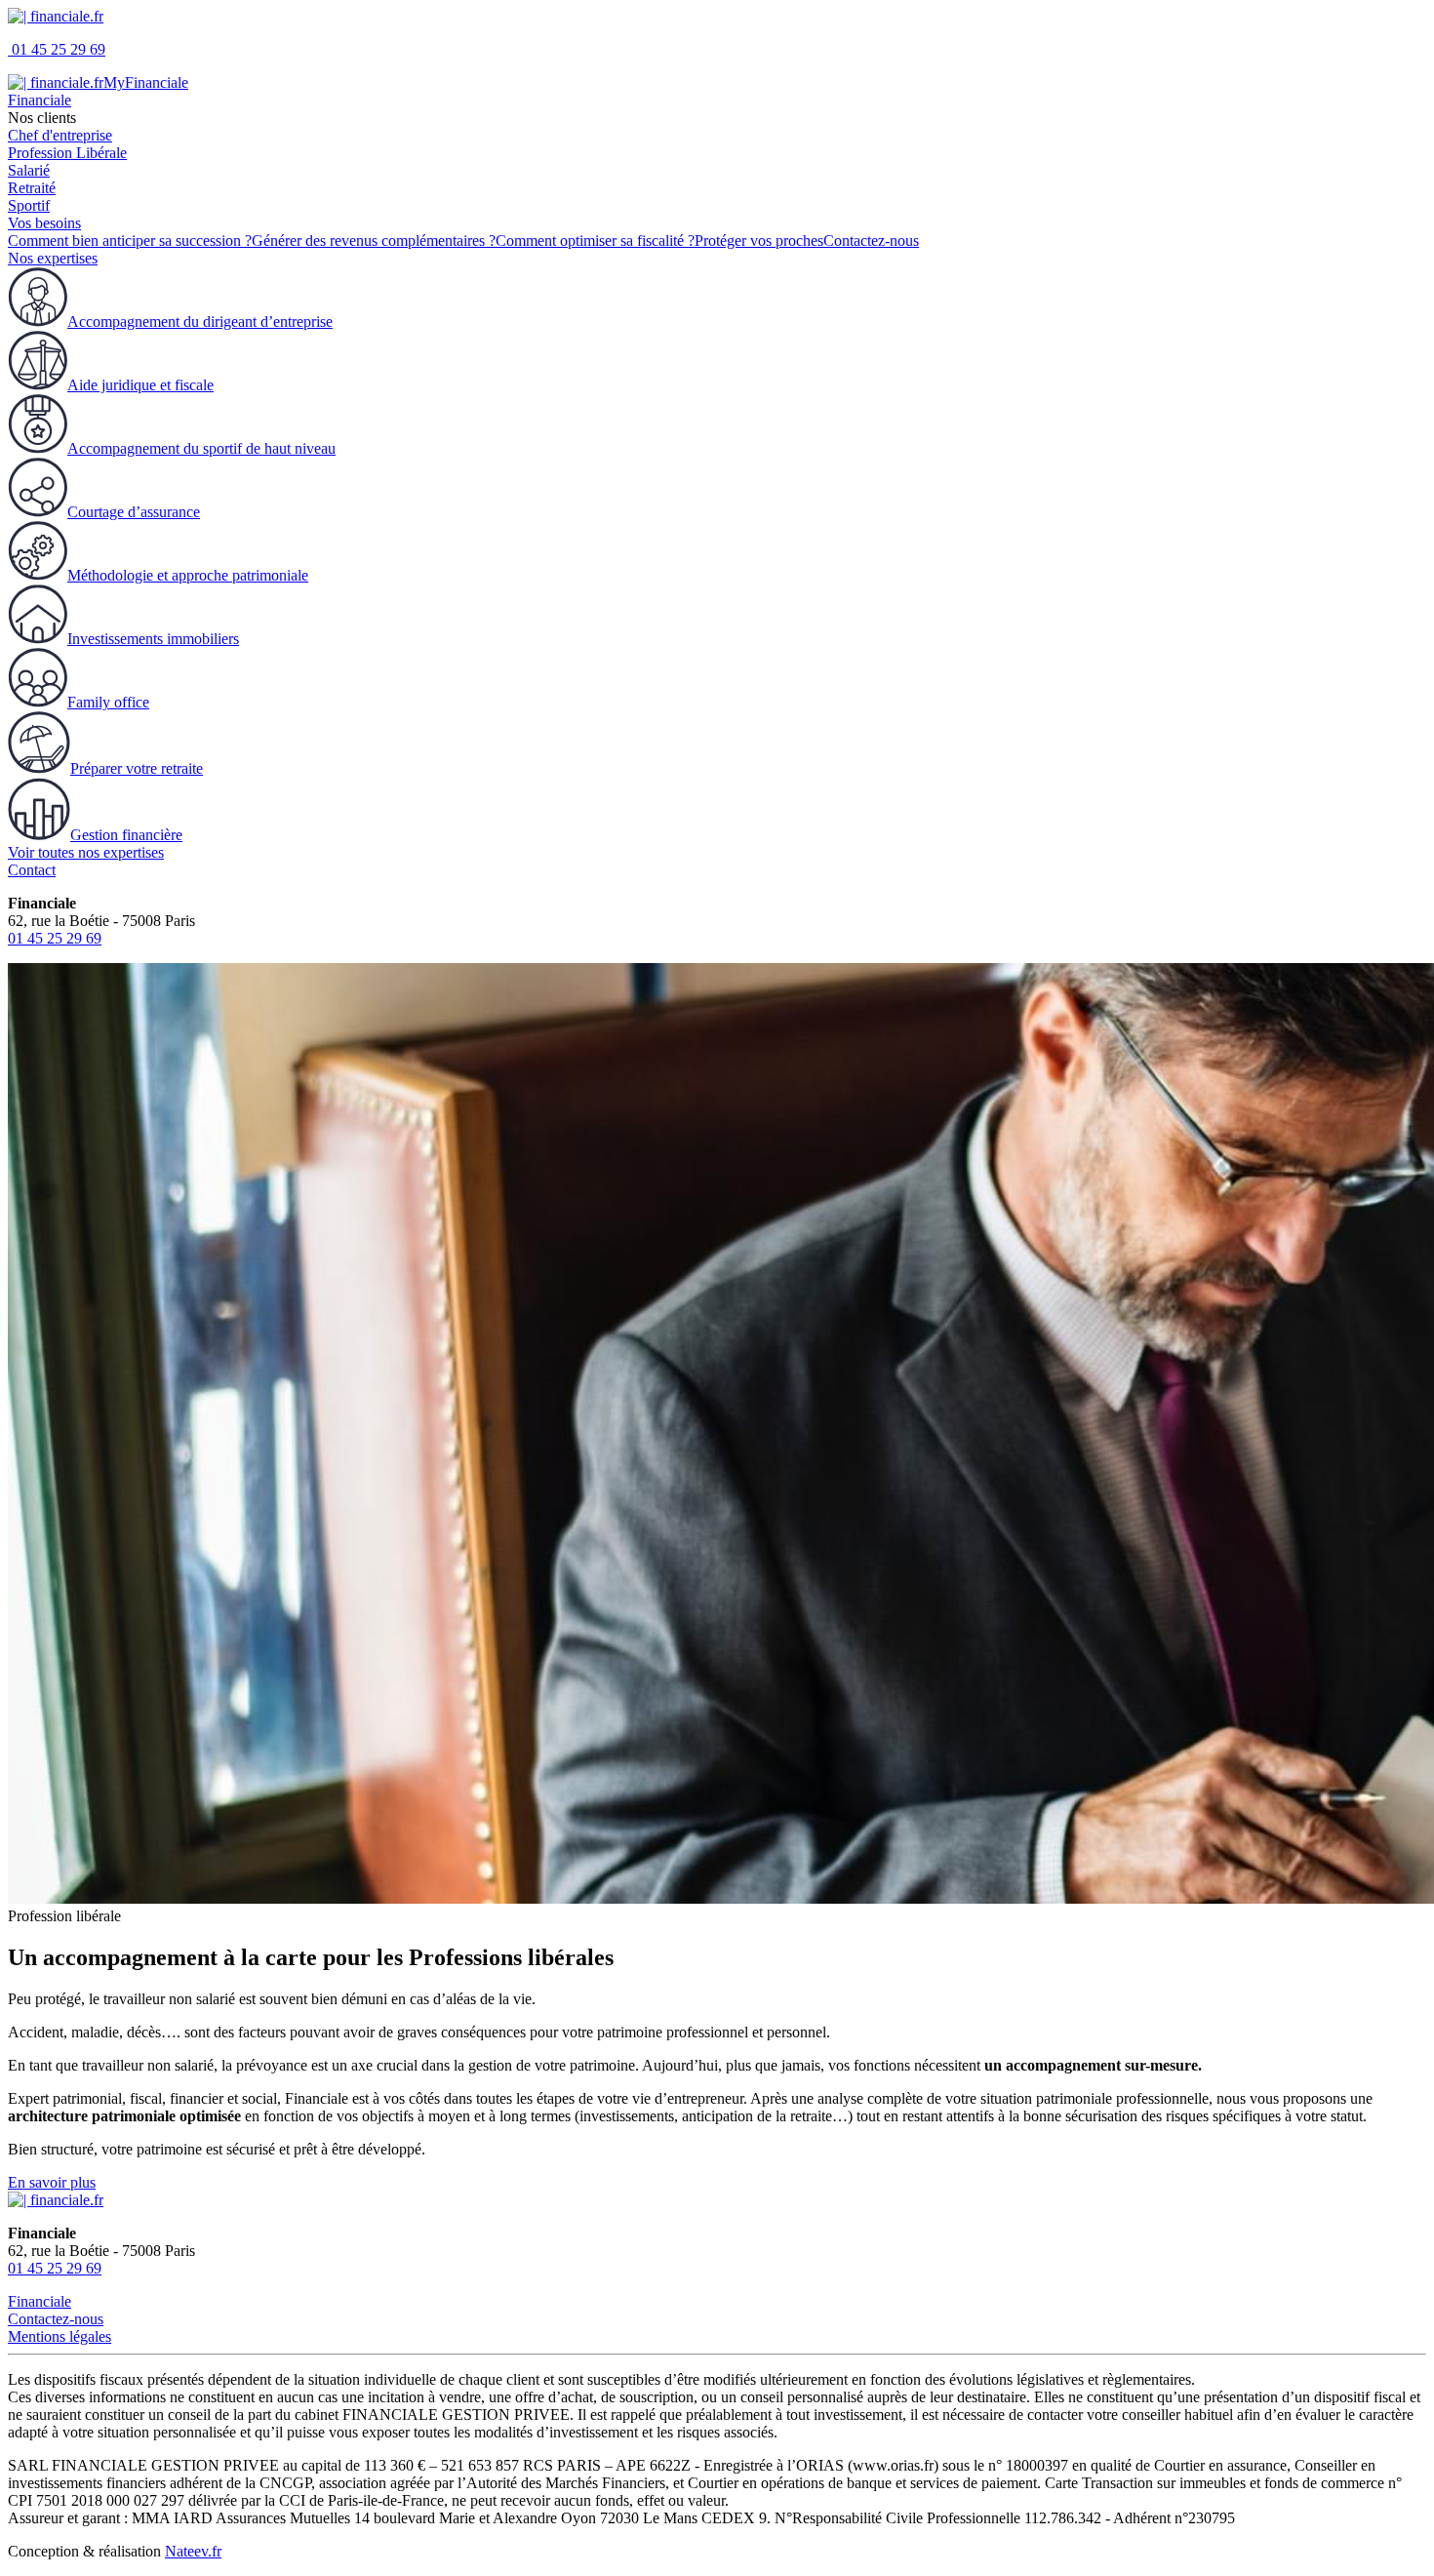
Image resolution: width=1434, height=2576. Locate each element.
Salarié (29, 170)
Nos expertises (53, 258)
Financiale (40, 100)
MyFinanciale (146, 82)
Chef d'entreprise (60, 135)
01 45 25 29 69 (57, 49)
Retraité (32, 188)
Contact (32, 870)
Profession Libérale (67, 153)
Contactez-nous (56, 2319)
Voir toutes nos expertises (86, 852)
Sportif (29, 205)
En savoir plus (52, 2182)
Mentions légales (60, 2336)
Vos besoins (44, 223)
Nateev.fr (193, 2551)
